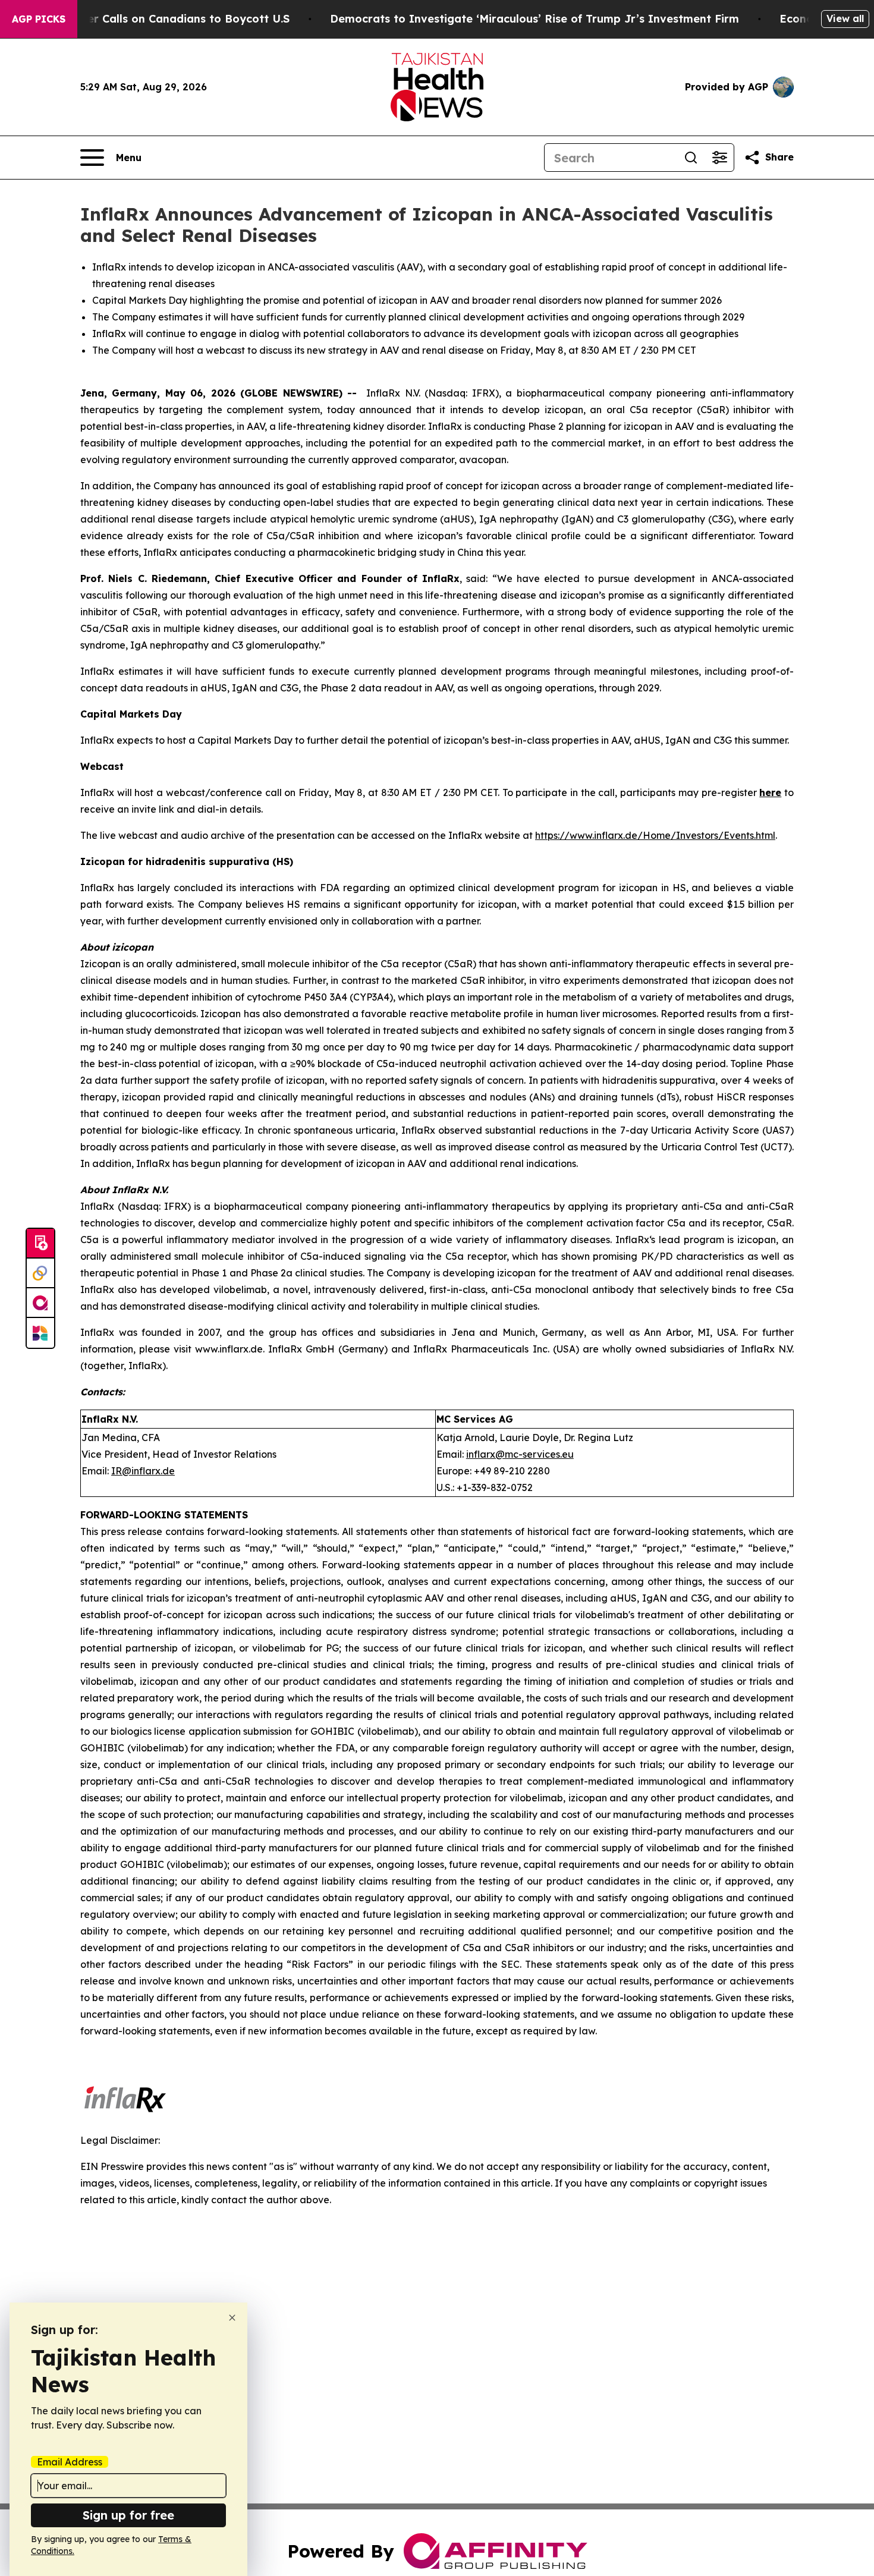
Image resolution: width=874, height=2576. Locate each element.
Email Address (70, 2462)
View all (845, 18)
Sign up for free (128, 2515)
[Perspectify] (40, 1273)
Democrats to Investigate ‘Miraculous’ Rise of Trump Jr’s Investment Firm (535, 19)
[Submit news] (40, 1244)
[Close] (232, 2318)
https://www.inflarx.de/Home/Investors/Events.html (655, 835)
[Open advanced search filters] (719, 158)
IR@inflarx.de (143, 1471)
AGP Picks (39, 19)
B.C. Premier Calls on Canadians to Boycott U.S (161, 19)
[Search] (691, 158)
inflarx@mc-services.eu (520, 1454)
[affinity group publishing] (40, 1303)
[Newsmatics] (40, 1333)
